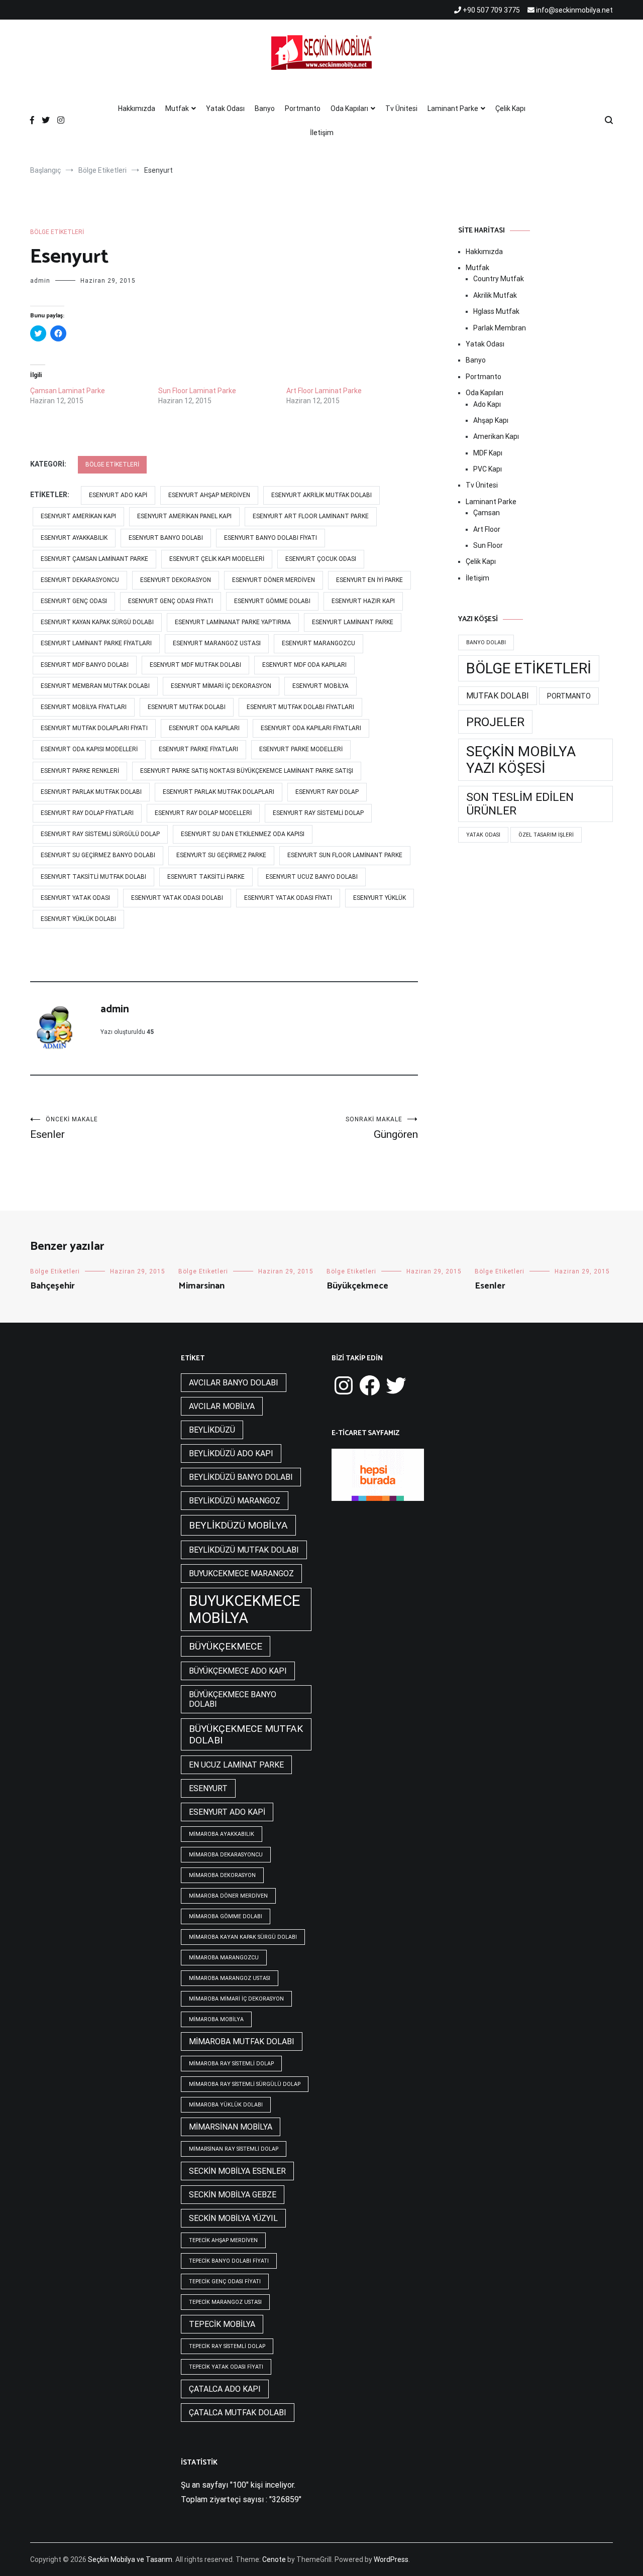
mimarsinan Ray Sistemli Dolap (234, 2149)
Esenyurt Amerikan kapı (78, 516)
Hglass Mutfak (496, 311)
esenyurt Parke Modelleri (301, 749)
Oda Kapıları (349, 108)
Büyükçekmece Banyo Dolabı (233, 1699)
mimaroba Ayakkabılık (222, 1834)
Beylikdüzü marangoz (235, 1501)
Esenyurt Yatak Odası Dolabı (177, 898)
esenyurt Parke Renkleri (80, 771)
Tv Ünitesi (401, 108)
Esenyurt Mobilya (320, 686)
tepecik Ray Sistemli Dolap (227, 2346)
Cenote (274, 2559)
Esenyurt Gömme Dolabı (272, 601)
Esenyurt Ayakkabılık (74, 538)
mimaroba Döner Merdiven (228, 1896)
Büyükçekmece (357, 1286)
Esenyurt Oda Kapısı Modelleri (89, 749)
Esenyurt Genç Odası (74, 601)
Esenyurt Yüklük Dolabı (78, 919)
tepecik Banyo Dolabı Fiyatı (229, 2261)
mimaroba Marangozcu (224, 1958)
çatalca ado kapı (225, 2389)
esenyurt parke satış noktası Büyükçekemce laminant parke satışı (247, 771)
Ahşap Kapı (491, 420)
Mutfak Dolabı (498, 696)
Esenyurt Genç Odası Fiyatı (171, 601)
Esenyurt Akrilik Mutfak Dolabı (321, 495)
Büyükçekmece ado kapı (238, 1671)
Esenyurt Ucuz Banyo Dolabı (312, 877)
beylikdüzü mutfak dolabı (244, 1550)
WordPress (391, 2559)
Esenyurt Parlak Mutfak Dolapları (219, 792)
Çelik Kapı (510, 108)
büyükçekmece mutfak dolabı (246, 1734)
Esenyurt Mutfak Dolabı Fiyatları (300, 707)
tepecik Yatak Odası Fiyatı (226, 2367)
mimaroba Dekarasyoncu (226, 1855)
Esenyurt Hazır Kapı (363, 601)
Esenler (64, 1128)
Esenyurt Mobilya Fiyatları (84, 707)
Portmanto (303, 108)
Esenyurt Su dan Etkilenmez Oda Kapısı (243, 834)
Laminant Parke (453, 108)
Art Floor (487, 529)
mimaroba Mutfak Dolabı (242, 2041)
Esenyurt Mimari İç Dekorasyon (221, 686)
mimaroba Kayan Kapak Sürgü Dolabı (243, 1937)
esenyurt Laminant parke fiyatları (96, 643)
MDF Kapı (488, 453)
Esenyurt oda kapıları (204, 728)
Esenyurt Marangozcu (318, 643)
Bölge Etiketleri (57, 232)
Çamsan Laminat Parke (68, 391)
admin (40, 281)
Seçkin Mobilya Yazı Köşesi (521, 760)
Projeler (495, 722)
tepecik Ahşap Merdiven (223, 2240)
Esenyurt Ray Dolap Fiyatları (87, 813)
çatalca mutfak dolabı (238, 2413)
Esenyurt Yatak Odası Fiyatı (288, 898)
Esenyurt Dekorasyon (176, 580)
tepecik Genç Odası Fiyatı (225, 2281)
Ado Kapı (487, 404)
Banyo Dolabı (486, 642)
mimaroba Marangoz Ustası (230, 1978)
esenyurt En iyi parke (369, 580)
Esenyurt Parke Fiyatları (198, 749)
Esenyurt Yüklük (380, 898)
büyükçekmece (226, 1646)
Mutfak (177, 108)
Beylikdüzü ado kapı (231, 1453)
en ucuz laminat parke (236, 1765)
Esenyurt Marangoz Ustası (217, 643)
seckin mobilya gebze (233, 2195)
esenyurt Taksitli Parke (206, 877)
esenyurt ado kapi (118, 495)
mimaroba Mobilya (216, 2019)
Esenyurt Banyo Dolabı (166, 538)
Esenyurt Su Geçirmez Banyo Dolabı (98, 855)
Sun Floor (488, 545)
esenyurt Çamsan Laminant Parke (94, 559)
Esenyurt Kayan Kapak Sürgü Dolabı (97, 622)
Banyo (265, 108)
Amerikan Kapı (496, 436)
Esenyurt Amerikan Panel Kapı (184, 516)
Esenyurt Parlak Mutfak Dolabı (91, 792)
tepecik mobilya (222, 2324)
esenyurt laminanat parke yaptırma (233, 622)
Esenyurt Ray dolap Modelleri (203, 813)
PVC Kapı (488, 469)
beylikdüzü (212, 1430)
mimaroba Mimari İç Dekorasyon (236, 1999)
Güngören (382, 1128)
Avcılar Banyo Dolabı (234, 1383)
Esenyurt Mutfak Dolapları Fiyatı (94, 728)
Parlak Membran (500, 328)
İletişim (322, 133)
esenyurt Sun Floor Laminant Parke (345, 855)
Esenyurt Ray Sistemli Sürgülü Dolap (100, 834)
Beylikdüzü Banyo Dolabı (241, 1477)
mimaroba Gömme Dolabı (226, 1916)
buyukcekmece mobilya (245, 1609)
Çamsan (487, 513)
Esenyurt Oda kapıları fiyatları (311, 728)
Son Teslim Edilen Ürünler (520, 804)
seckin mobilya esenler (237, 2171)
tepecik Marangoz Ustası (225, 2302)
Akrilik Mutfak (495, 295)
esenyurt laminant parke (353, 622)
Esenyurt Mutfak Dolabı (187, 707)
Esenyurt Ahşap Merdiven (209, 495)
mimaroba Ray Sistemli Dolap (231, 2064)
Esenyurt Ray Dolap (327, 792)
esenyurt (208, 1788)
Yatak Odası (225, 108)
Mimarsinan (201, 1286)
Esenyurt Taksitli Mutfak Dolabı (93, 877)
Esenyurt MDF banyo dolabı (85, 665)
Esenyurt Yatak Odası (75, 898)
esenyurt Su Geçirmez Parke (221, 855)
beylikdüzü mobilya (238, 1525)
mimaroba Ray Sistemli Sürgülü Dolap (245, 2084)
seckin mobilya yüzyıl (233, 2218)
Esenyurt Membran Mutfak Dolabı (95, 686)
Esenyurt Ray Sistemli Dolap (318, 813)
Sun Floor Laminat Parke (197, 391)
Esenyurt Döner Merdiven (274, 580)
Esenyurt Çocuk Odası (321, 559)
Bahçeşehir (52, 1286)
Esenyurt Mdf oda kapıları (304, 665)
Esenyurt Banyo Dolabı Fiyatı (271, 538)
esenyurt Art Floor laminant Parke (311, 516)
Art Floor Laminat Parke (324, 391)
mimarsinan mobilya (231, 2127)
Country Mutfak (499, 279)
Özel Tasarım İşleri (546, 835)
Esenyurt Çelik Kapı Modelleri (217, 559)
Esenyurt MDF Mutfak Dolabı (195, 665)
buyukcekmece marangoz (241, 1573)
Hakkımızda (137, 108)
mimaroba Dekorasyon (222, 1875)
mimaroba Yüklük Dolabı (226, 2105)
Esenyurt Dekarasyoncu (80, 580)
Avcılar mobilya (222, 1406)
